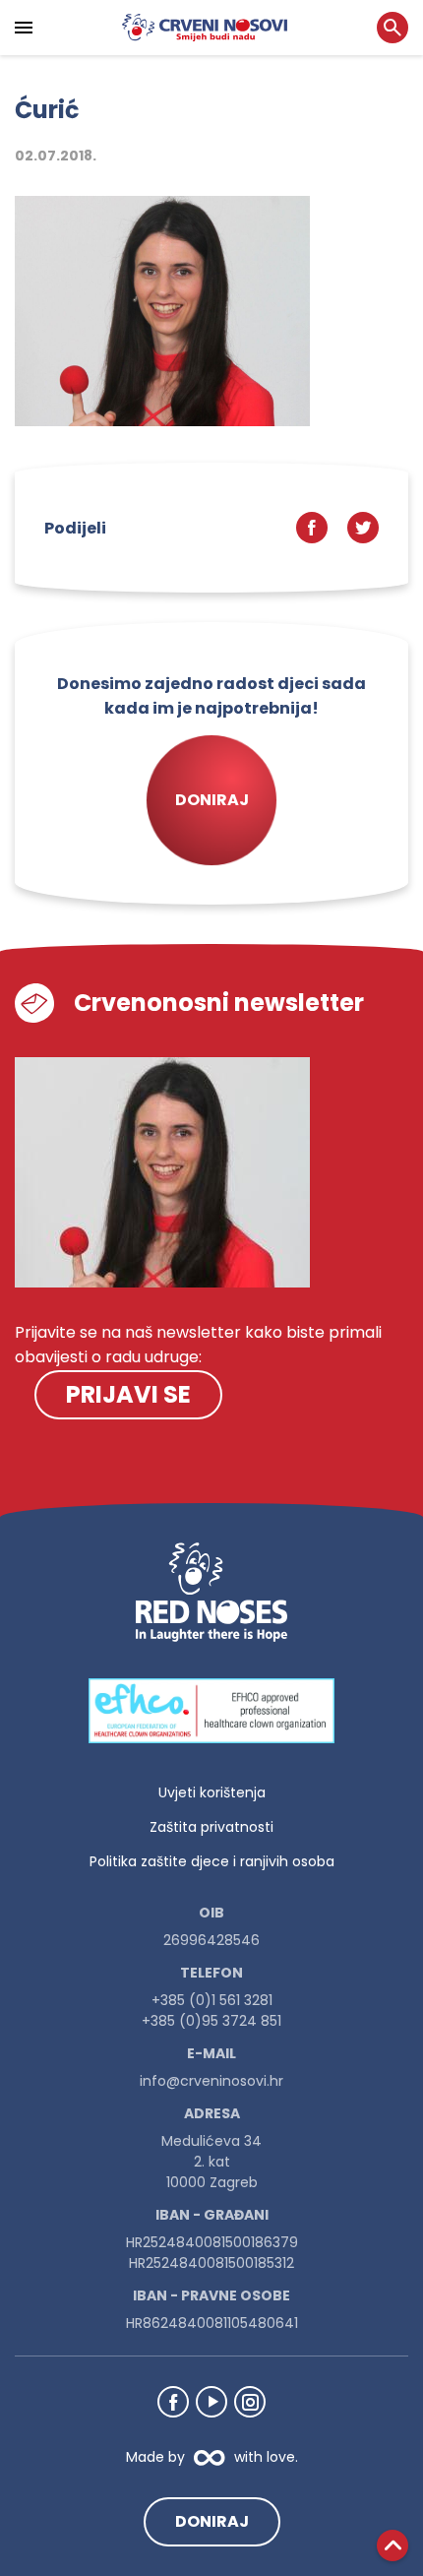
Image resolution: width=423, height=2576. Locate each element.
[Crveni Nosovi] (205, 28)
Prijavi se (128, 1394)
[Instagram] (250, 2402)
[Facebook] (173, 2402)
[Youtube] (211, 2402)
